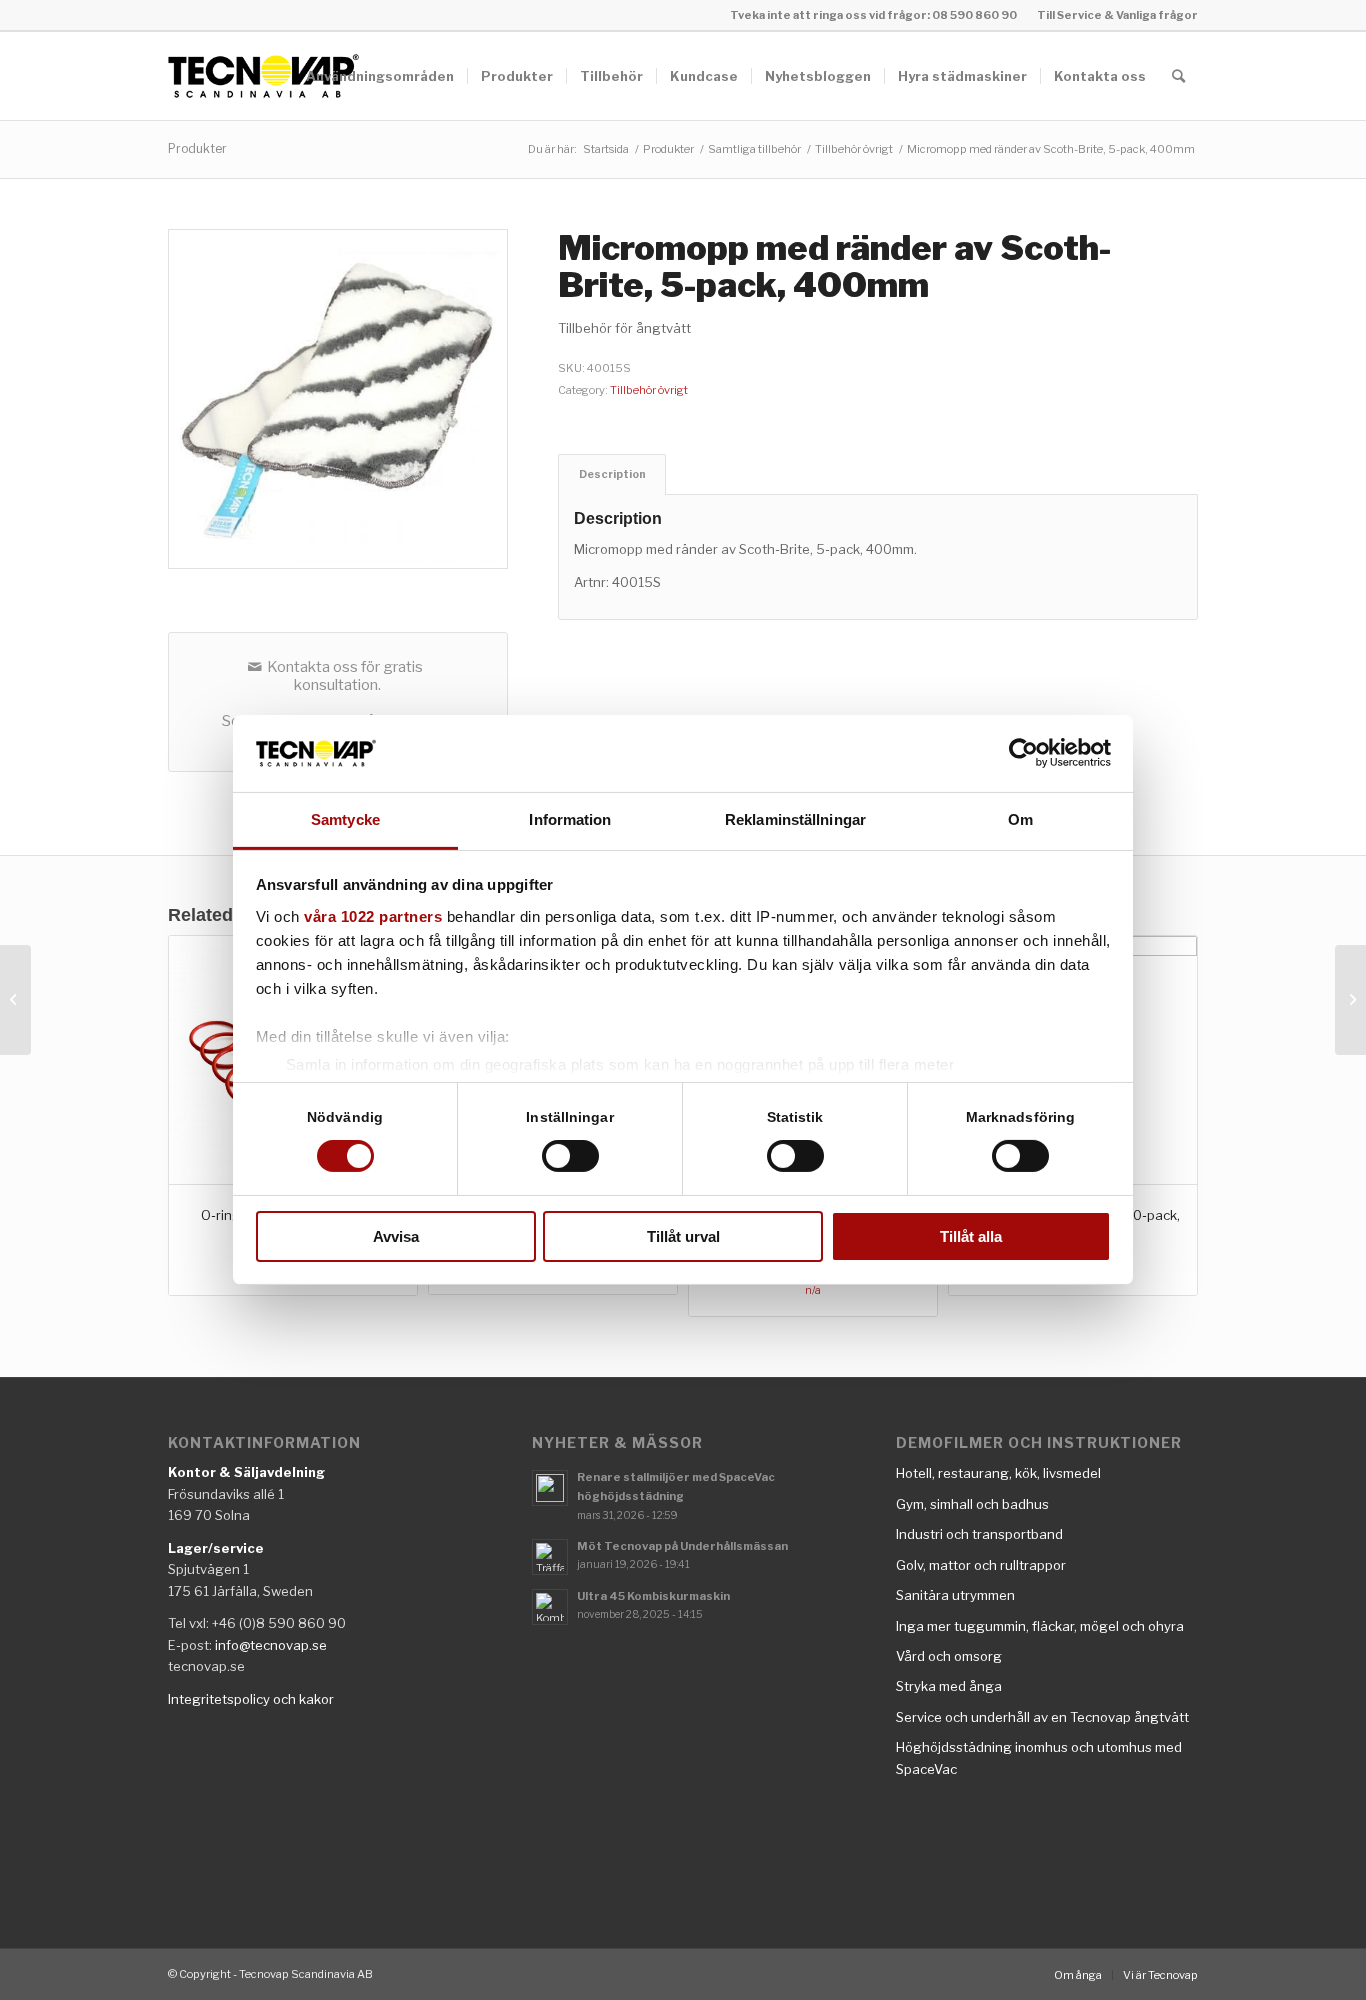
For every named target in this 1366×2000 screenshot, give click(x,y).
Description (612, 474)
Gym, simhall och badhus (972, 1504)
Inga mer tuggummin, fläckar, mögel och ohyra (1040, 1626)
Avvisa (396, 1236)
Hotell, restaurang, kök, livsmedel (998, 1473)
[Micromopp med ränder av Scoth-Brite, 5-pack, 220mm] (15, 1000)
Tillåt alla (971, 1236)
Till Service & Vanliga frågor (1117, 15)
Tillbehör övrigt (649, 390)
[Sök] (1178, 76)
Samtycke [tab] (345, 819)
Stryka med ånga (949, 1686)
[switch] (570, 1156)
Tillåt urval (683, 1236)
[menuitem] (1112, 15)
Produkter (197, 148)
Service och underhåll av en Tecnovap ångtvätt (1042, 1717)
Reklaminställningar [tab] (795, 819)
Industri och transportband (979, 1534)
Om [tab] (1020, 819)
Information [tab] (570, 819)
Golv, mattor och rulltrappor (981, 1565)
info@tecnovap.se (271, 1645)
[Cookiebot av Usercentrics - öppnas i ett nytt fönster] (1023, 753)
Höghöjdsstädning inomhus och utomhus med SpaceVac (1039, 1757)
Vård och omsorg (949, 1656)
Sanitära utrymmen (955, 1595)
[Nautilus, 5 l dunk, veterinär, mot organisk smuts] (1350, 1000)
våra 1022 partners (373, 916)
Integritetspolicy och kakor (251, 1699)
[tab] (612, 474)
